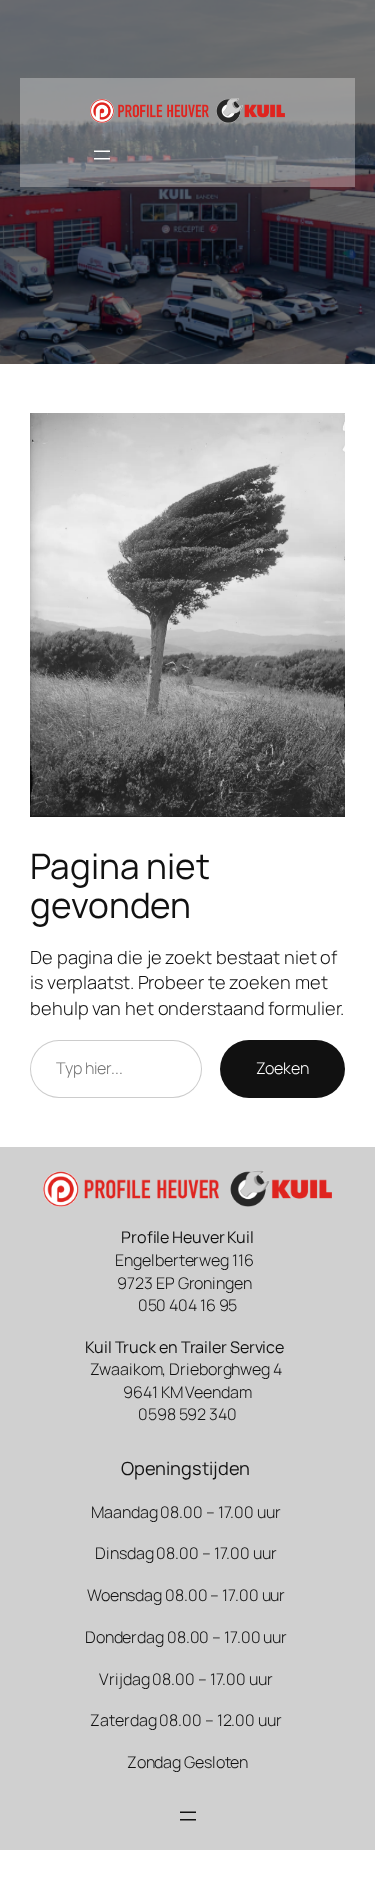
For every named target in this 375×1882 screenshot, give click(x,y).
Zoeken (282, 1068)
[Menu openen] (102, 155)
